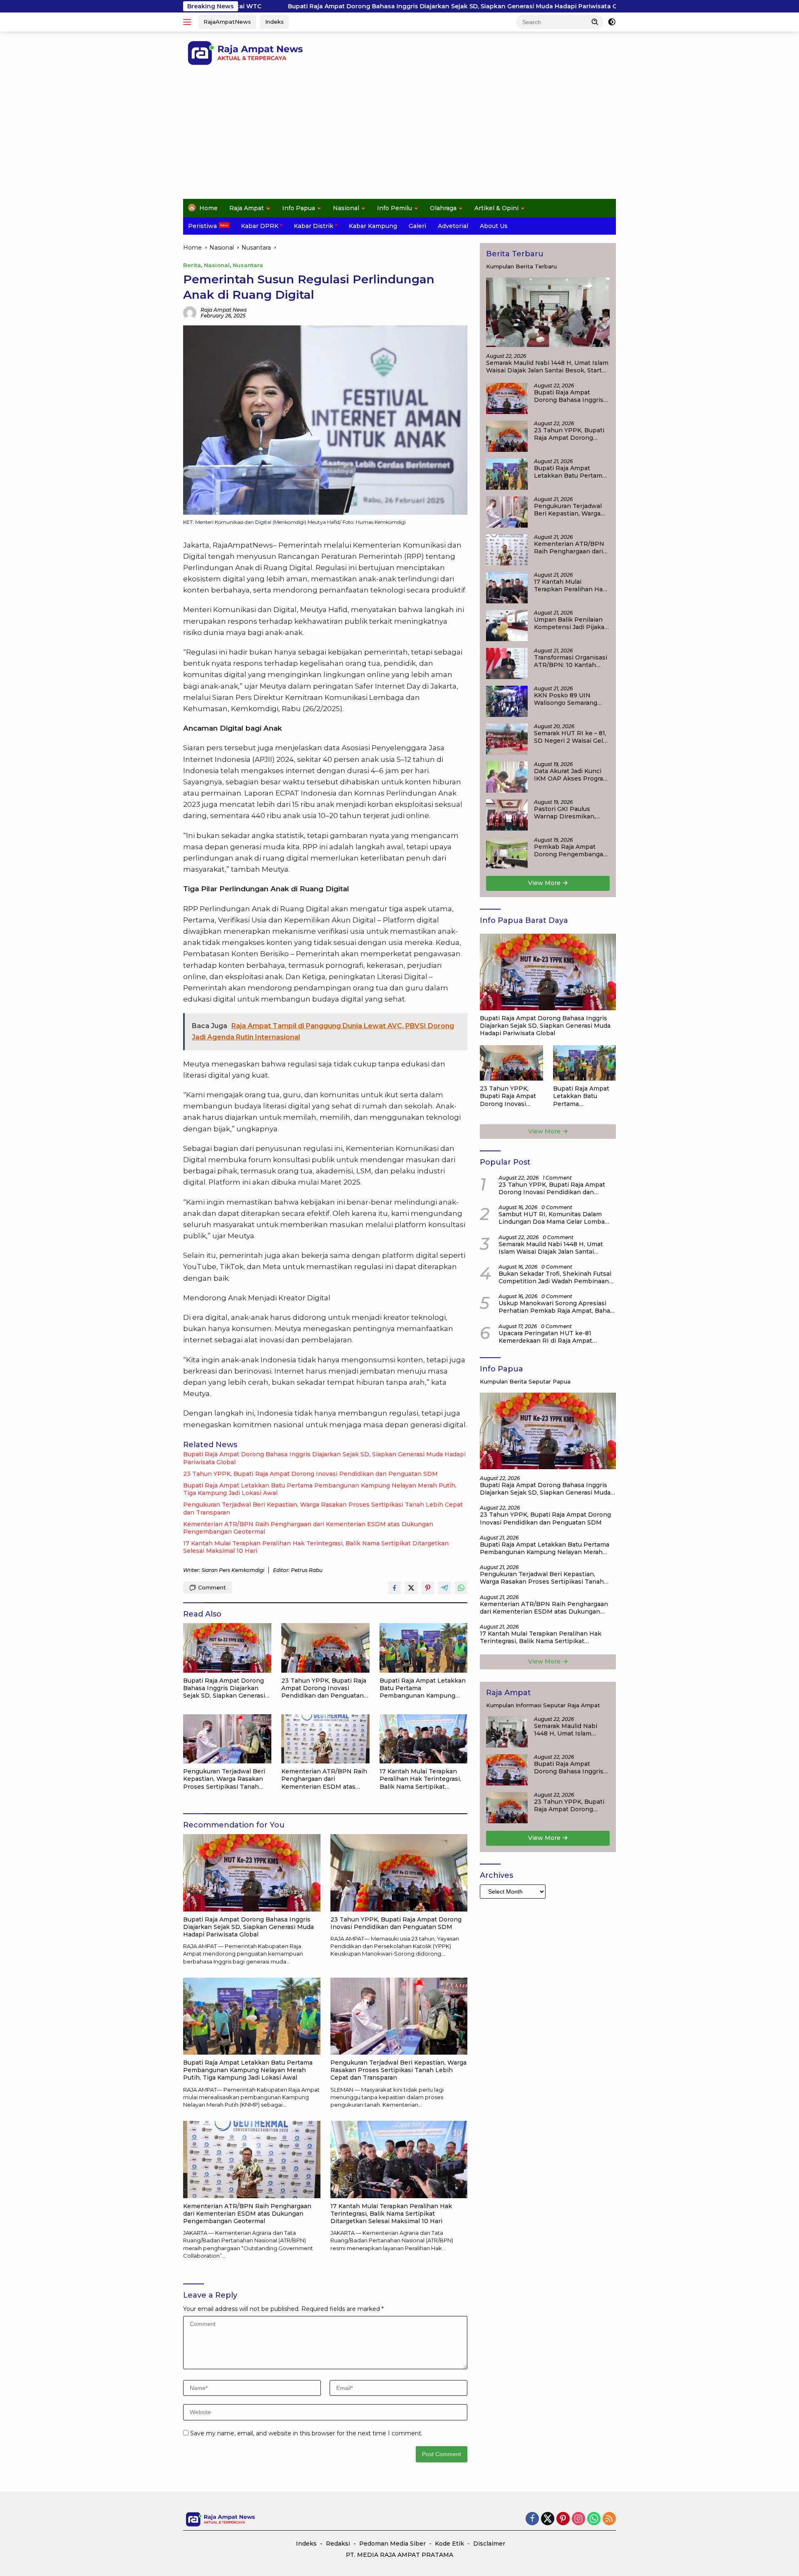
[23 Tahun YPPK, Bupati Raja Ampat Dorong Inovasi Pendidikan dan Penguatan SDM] (325, 1648)
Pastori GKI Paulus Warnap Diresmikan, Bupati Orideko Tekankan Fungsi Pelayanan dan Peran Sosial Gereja (566, 813)
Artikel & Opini (496, 208)
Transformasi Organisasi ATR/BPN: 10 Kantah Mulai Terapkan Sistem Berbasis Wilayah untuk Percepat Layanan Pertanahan (571, 661)
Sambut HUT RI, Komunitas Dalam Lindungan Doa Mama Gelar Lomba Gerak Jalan (552, 1218)
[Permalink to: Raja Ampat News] (190, 312)
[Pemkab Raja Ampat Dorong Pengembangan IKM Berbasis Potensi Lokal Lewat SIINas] (507, 853)
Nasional (346, 208)
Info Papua (299, 208)
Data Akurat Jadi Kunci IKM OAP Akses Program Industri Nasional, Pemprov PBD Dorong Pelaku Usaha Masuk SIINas (571, 775)
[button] (595, 22)
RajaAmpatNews (227, 22)
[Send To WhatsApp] (461, 1588)
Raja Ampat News (224, 310)
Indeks (274, 22)
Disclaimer (489, 2544)
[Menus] (189, 22)
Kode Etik (449, 2544)
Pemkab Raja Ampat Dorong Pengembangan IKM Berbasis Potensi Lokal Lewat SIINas (571, 850)
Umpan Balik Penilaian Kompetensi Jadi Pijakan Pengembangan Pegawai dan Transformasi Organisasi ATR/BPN (571, 623)
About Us (494, 226)
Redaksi (338, 2544)
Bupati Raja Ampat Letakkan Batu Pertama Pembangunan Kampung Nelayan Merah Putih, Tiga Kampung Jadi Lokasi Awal (320, 1489)
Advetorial (453, 226)
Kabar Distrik (314, 226)
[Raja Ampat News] (246, 52)
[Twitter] (548, 2519)
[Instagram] (578, 2519)
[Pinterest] (563, 2519)
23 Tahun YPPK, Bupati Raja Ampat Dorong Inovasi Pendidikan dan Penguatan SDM (310, 1474)
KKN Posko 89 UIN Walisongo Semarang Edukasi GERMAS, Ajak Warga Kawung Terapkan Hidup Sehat (572, 699)
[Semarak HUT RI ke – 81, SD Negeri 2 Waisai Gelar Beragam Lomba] (507, 739)
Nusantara (248, 265)
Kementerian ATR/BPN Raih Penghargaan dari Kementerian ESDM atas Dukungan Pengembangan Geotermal (308, 1528)
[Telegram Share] (444, 1588)
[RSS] (609, 2519)
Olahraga (443, 208)
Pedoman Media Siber (392, 2544)
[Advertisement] (399, 136)
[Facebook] (532, 2519)
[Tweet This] (411, 1588)
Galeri (417, 226)
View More (545, 883)
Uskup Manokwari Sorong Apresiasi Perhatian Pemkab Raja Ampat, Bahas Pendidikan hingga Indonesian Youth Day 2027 (556, 1307)
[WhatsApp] (594, 2519)
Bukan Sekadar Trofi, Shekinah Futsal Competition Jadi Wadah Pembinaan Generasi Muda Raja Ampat (555, 1277)
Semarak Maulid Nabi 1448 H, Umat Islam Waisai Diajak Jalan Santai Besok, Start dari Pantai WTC (547, 367)
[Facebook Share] (395, 1588)
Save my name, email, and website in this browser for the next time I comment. (306, 2433)
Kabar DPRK (260, 226)
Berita (192, 265)
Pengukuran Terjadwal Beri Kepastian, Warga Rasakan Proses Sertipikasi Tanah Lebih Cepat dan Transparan (323, 1508)
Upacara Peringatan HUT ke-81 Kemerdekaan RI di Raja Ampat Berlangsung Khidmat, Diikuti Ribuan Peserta (555, 1337)
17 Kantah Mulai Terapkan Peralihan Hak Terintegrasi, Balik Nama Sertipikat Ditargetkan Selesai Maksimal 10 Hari (316, 1547)
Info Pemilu (395, 208)
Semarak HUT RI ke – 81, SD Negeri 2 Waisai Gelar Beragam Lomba (571, 737)
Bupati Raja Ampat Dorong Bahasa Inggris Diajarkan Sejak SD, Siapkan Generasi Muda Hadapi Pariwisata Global (315, 6)
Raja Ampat (247, 208)
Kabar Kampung (373, 226)
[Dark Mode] (612, 22)
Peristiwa (202, 226)
